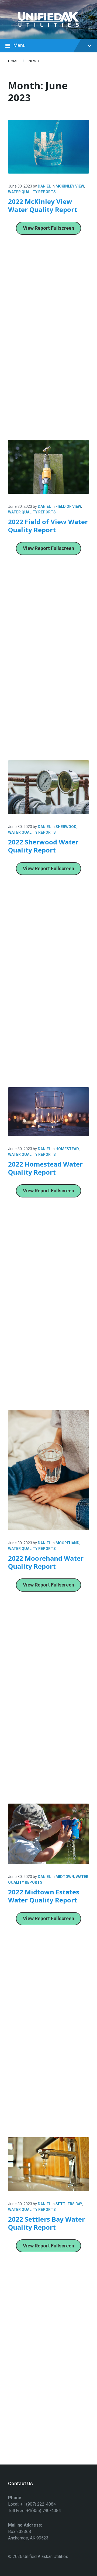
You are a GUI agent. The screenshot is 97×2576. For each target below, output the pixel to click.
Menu (20, 45)
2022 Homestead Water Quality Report (45, 1168)
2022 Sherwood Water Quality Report (43, 846)
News (34, 61)
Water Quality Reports (32, 192)
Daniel (44, 186)
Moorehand (67, 1543)
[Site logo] (48, 28)
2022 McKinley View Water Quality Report (43, 205)
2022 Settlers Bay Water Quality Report (46, 2223)
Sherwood (66, 827)
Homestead (67, 1149)
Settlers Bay (69, 2204)
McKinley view (70, 186)
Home (13, 61)
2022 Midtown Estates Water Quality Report (44, 1896)
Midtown (65, 1877)
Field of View (68, 506)
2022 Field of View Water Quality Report (48, 526)
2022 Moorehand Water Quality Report (46, 1562)
